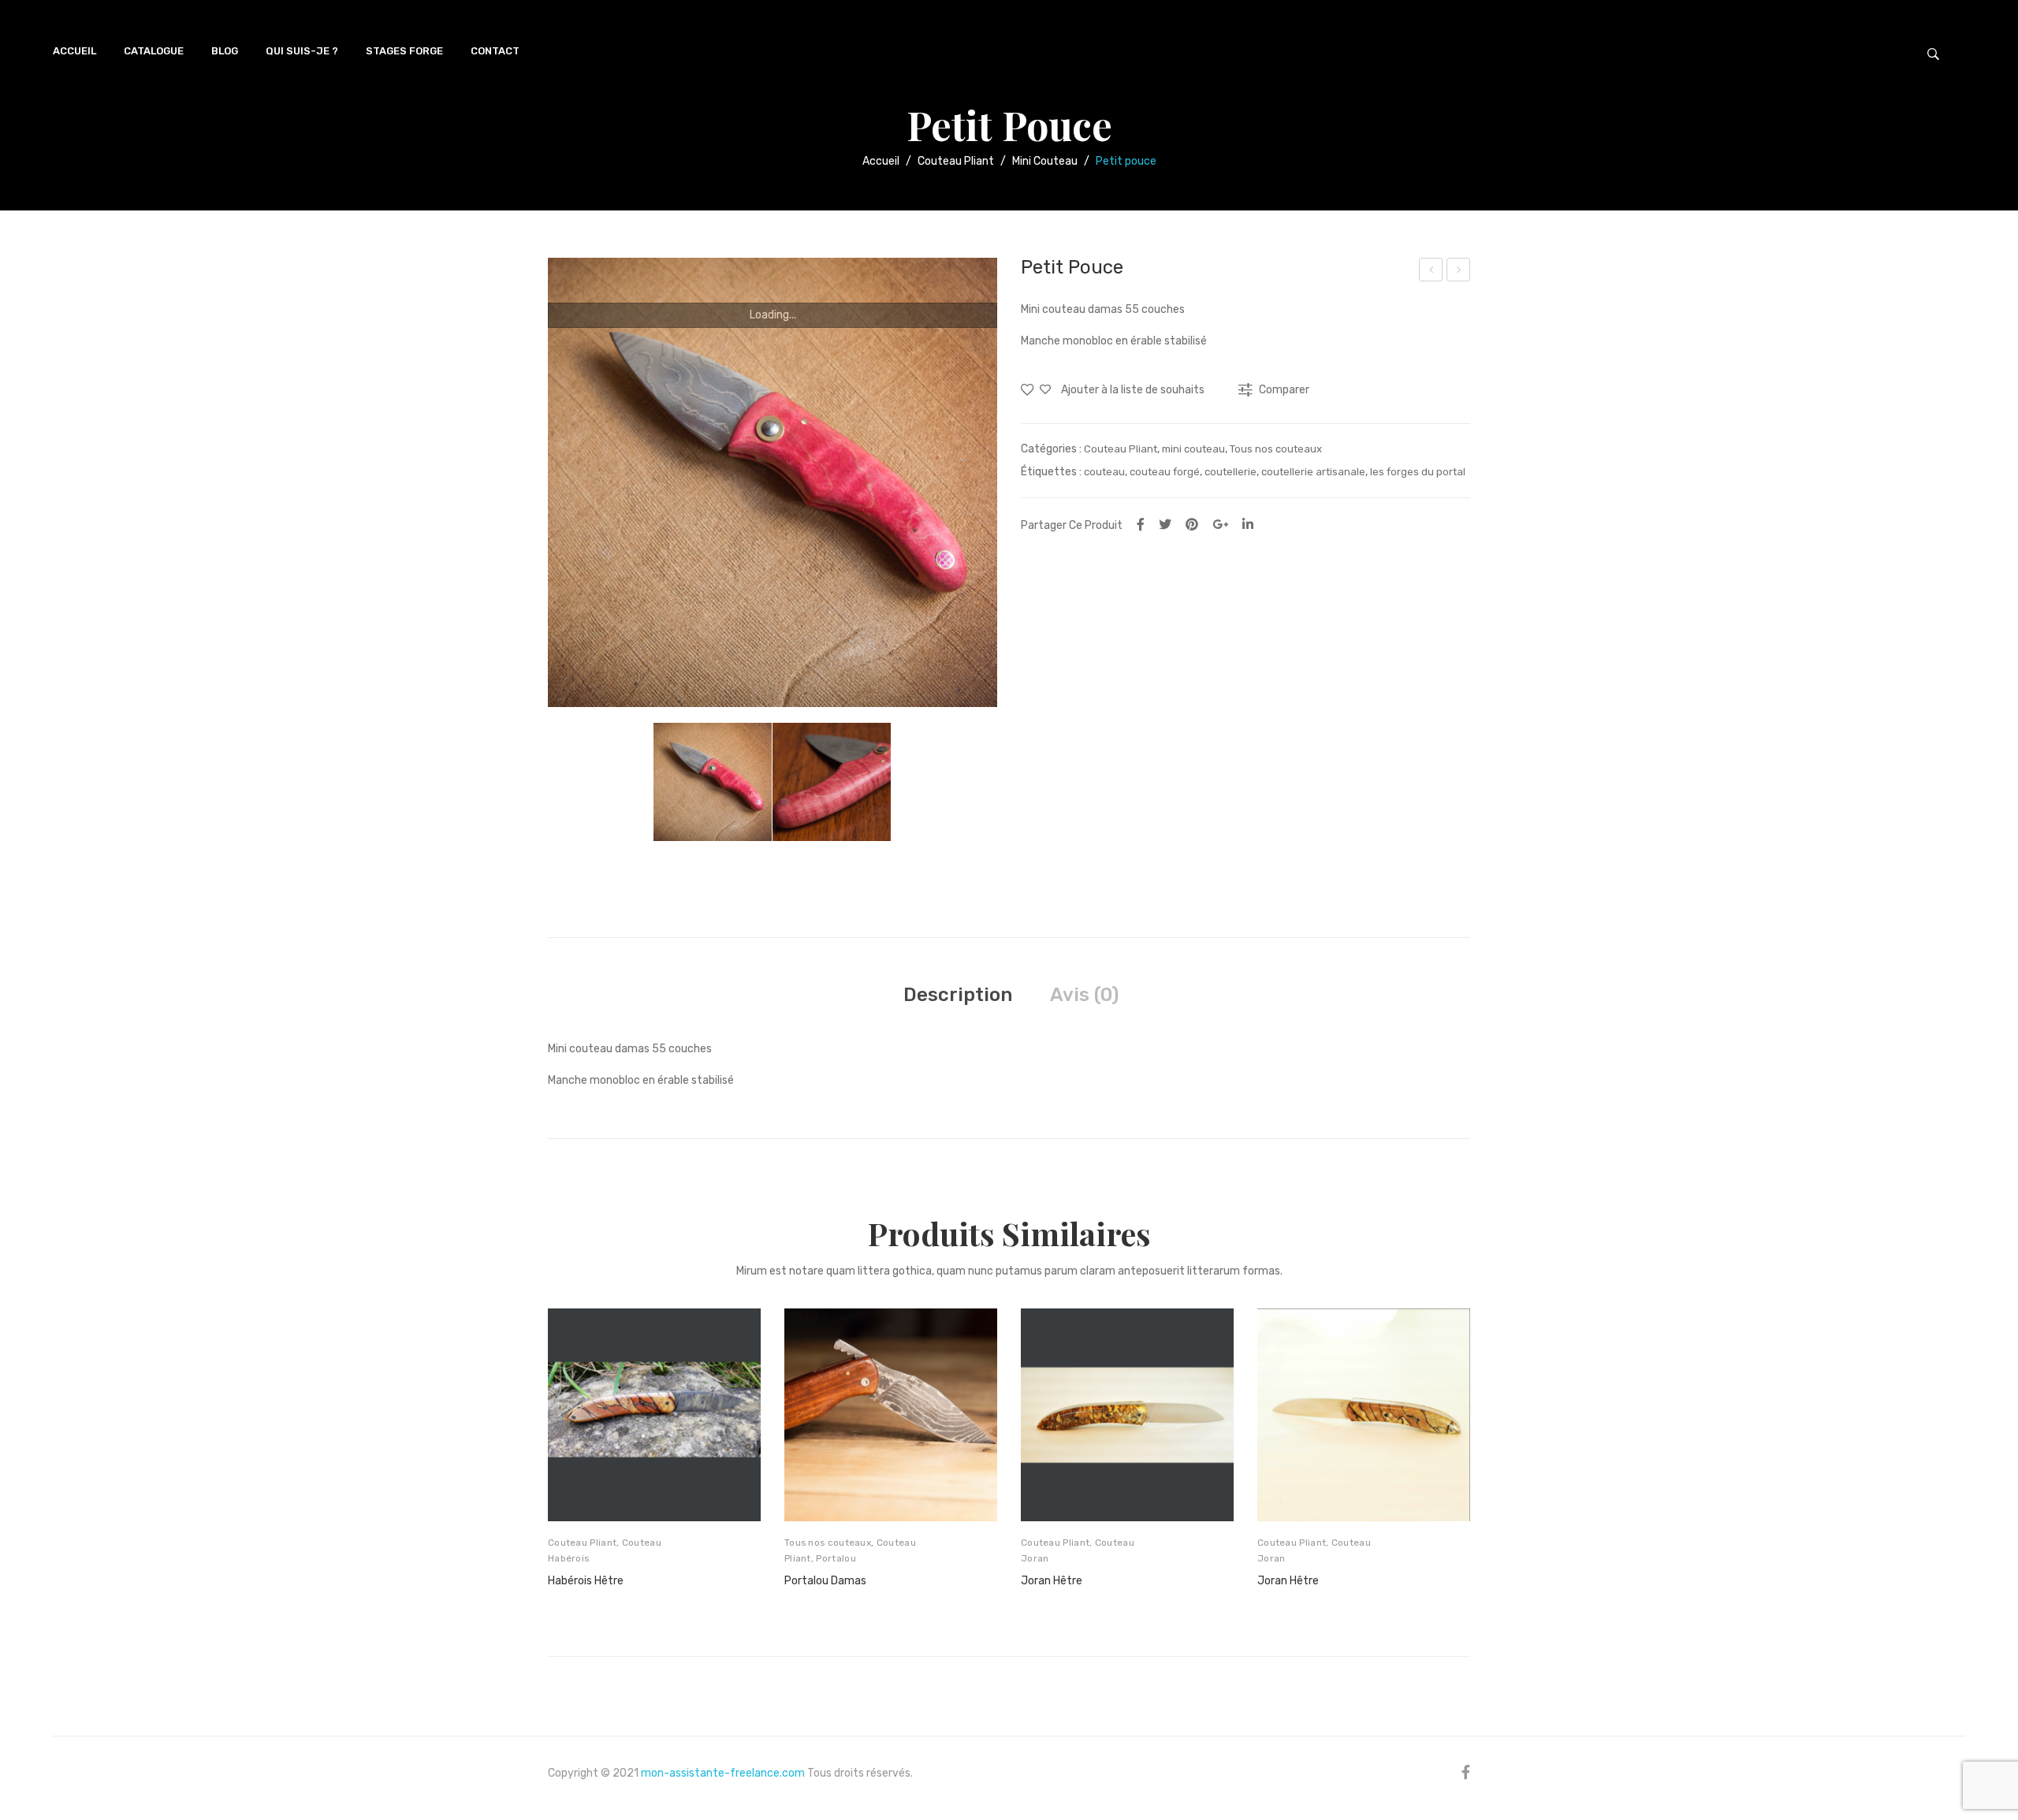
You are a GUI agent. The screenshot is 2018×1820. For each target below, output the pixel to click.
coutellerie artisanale (1313, 472)
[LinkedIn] (1248, 525)
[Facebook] (1141, 525)
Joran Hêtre (1052, 1581)
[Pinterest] (1192, 525)
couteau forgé (1165, 472)
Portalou (1431, 272)
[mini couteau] (773, 482)
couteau (1104, 472)
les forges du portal (1418, 472)
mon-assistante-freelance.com (723, 1773)
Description (958, 995)
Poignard (1460, 272)
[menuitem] (74, 51)
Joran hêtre (1288, 1581)
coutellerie (1231, 472)
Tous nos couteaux (1276, 449)
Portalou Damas (825, 1581)
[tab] (958, 995)
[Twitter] (1165, 525)
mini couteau (1045, 161)
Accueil (881, 161)
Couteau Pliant (956, 161)
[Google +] (1220, 525)
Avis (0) (1084, 995)
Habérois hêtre (586, 1581)
